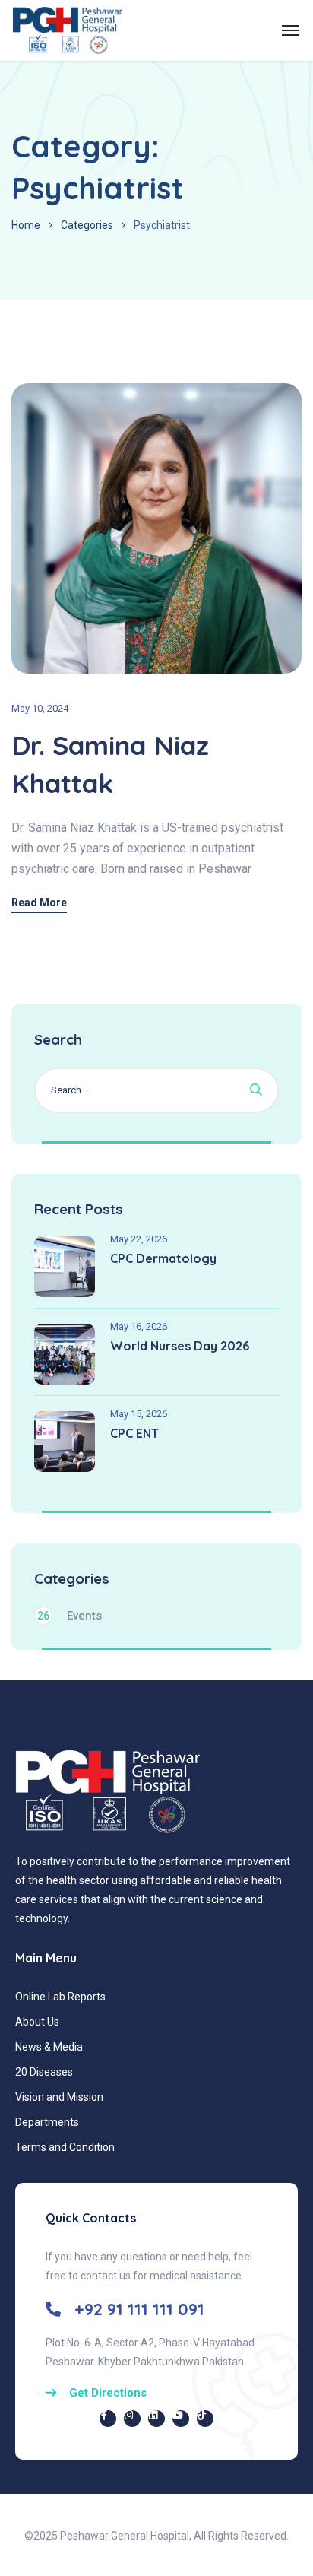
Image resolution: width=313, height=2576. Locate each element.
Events (70, 1616)
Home (26, 225)
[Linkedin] (156, 2419)
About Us (37, 2022)
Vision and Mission (59, 2097)
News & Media (49, 2047)
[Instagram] (132, 2419)
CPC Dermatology (163, 1258)
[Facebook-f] (108, 2419)
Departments (47, 2122)
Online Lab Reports (60, 1997)
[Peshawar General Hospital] (67, 30)
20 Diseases (44, 2072)
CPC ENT (134, 1433)
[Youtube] (181, 2419)
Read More (39, 903)
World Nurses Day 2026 (180, 1346)
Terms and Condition (65, 2147)
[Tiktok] (205, 2419)
